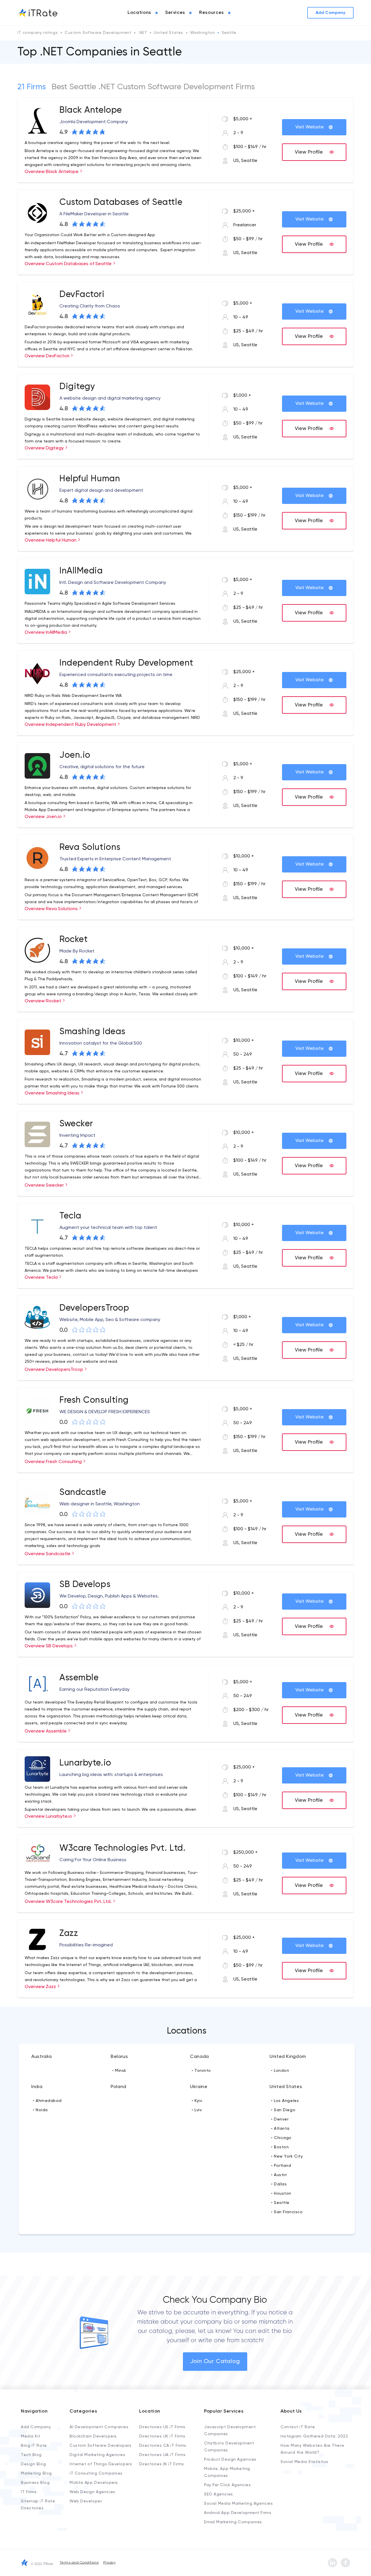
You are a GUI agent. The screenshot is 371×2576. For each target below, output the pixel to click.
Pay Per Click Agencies (227, 2485)
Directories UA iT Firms (162, 2455)
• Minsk (119, 2071)
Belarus (119, 2057)
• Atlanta (280, 2129)
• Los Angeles (285, 2101)
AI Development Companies (99, 2427)
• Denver (280, 2119)
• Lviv (197, 2110)
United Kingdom (288, 2057)
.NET (143, 33)
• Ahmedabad (47, 2101)
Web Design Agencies (92, 2492)
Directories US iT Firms (162, 2427)
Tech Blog (31, 2455)
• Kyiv (197, 2101)
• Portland (281, 2166)
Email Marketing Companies (233, 2522)
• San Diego (283, 2110)
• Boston (280, 2147)
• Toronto (201, 2071)
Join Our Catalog (215, 2362)
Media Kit (31, 2436)
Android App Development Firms (238, 2513)
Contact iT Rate (298, 2427)
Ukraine (199, 2087)
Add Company (36, 2427)
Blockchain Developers (93, 2436)
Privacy (109, 2563)
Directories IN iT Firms (162, 2464)
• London (280, 2071)
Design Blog (33, 2464)
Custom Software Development (98, 33)
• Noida (40, 2110)
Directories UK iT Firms (162, 2436)
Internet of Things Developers (101, 2464)
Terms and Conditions (79, 2563)
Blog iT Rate (34, 2446)
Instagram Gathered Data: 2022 (314, 2436)
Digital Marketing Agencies (98, 2455)
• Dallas (279, 2184)
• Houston (281, 2194)
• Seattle (280, 2203)
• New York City (287, 2156)
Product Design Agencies (230, 2460)
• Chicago (281, 2138)
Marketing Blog (36, 2473)
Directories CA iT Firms (163, 2446)
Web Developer (86, 2501)
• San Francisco (287, 2212)
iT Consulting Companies (96, 2473)
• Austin (279, 2175)
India (37, 2087)
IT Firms (29, 2492)
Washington (203, 33)
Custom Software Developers (101, 2446)
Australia (42, 2057)
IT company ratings (38, 33)
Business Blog (35, 2483)
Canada (200, 2057)
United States (168, 33)
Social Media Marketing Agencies (238, 2504)
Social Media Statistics (304, 2462)
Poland (119, 2087)
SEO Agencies (219, 2494)
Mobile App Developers (94, 2483)
